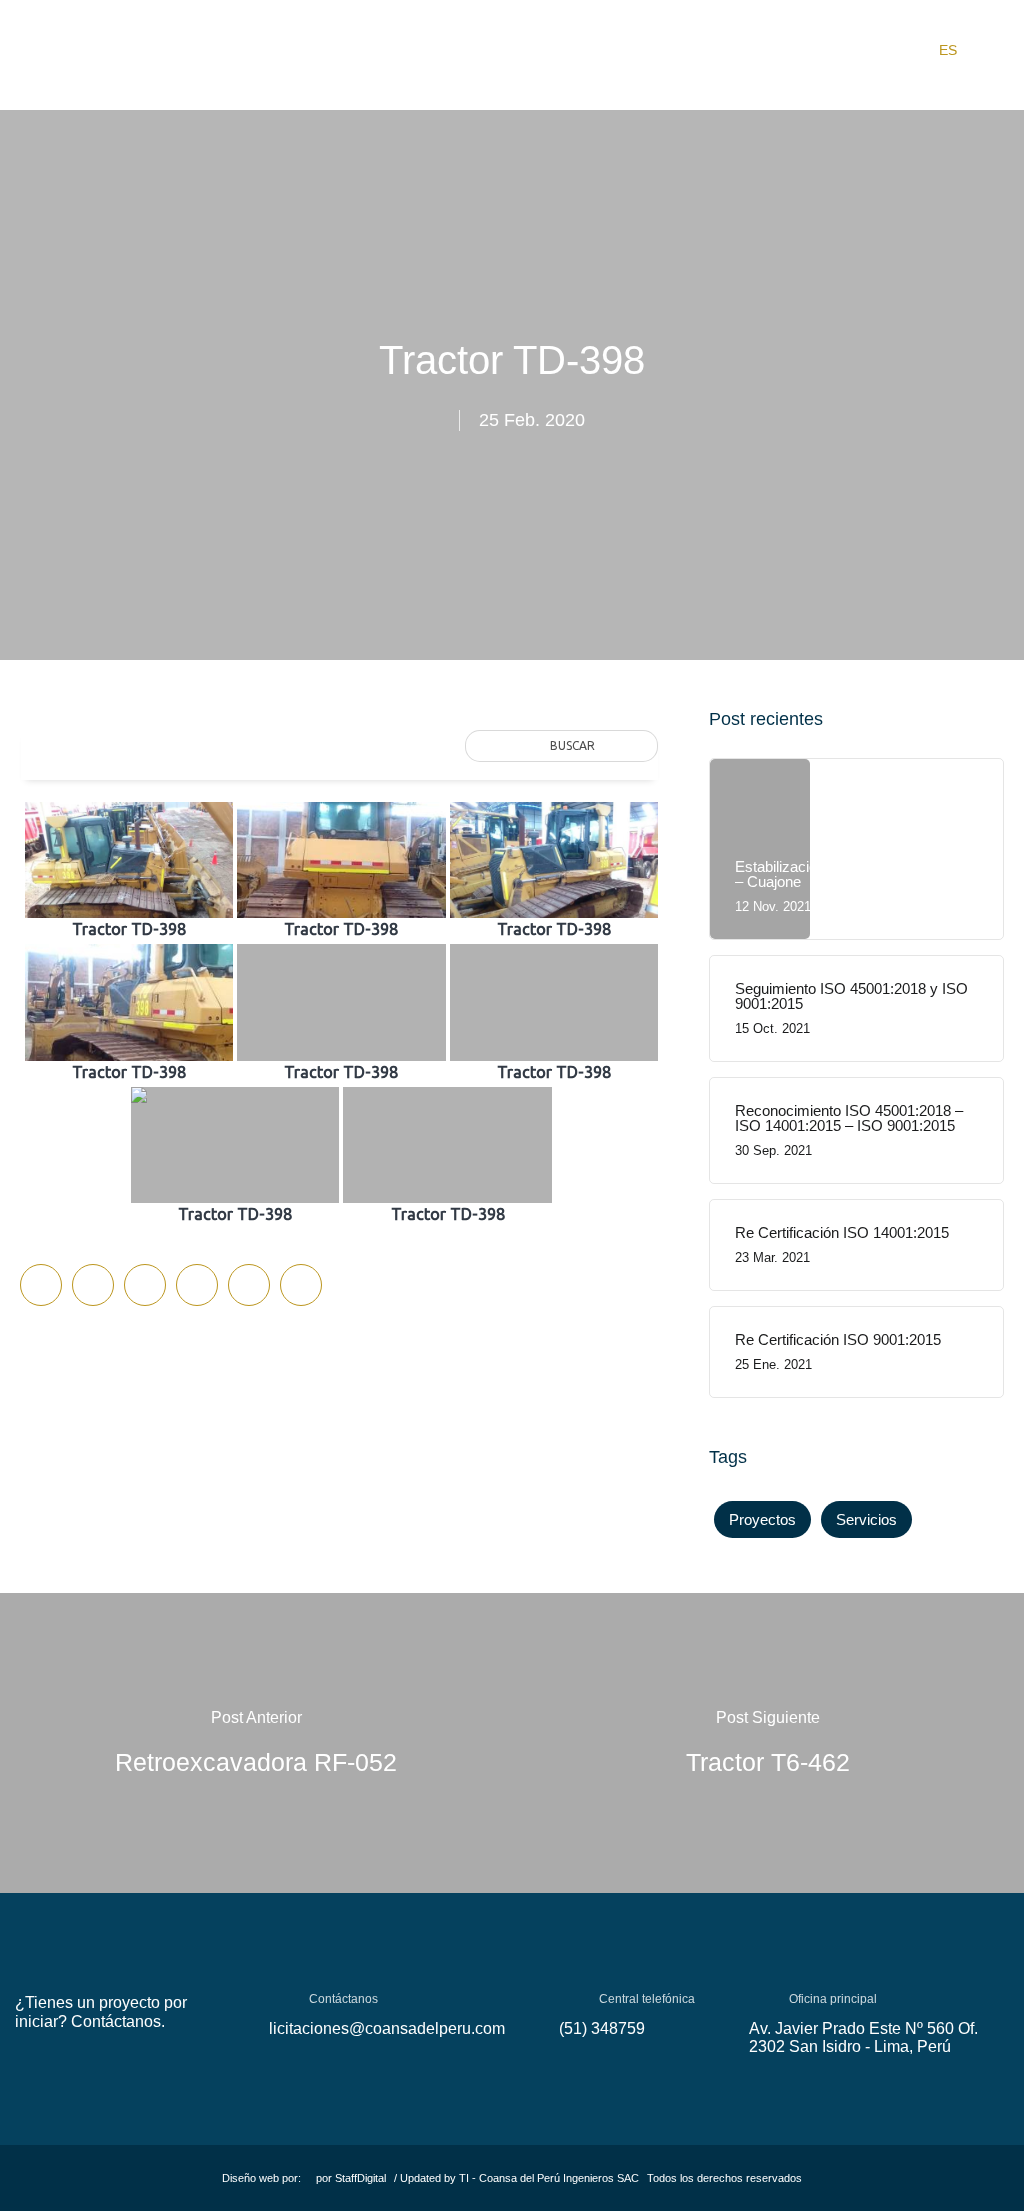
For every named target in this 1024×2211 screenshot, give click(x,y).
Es (948, 50)
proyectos (762, 1519)
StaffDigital (360, 2178)
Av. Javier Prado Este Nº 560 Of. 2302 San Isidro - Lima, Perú (863, 2037)
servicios (866, 1519)
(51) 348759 (602, 2028)
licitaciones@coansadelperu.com (387, 2028)
